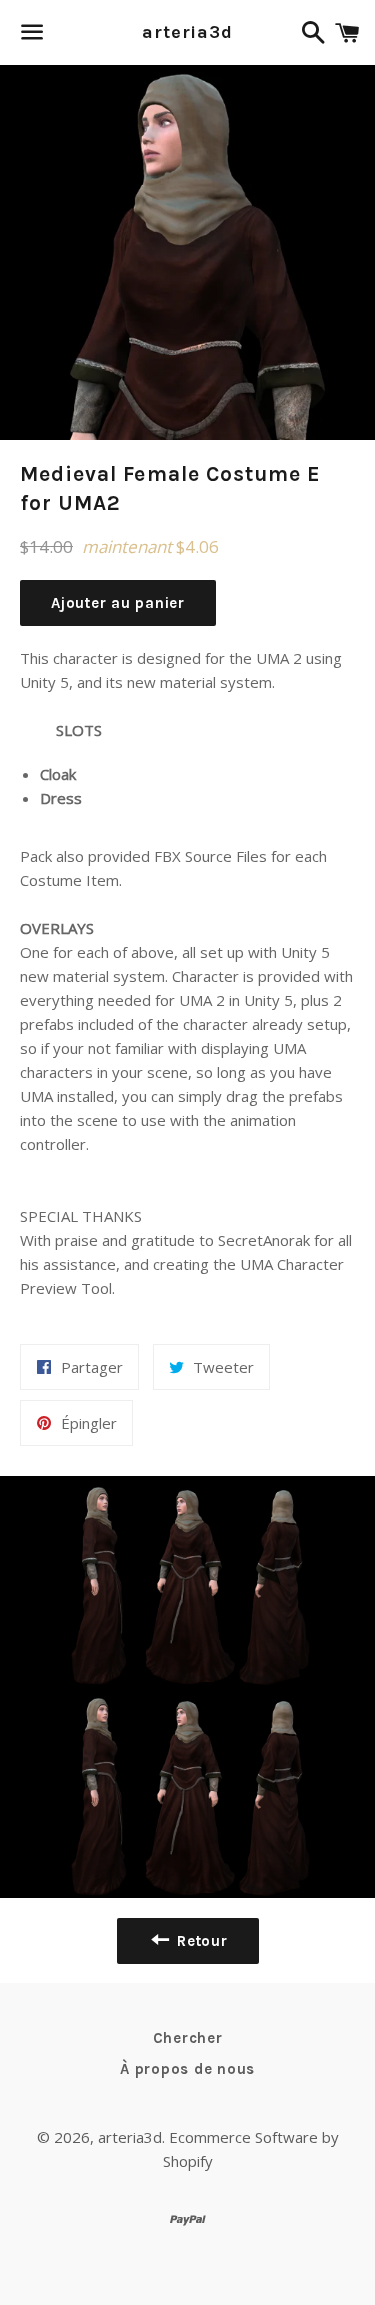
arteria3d (187, 32)
